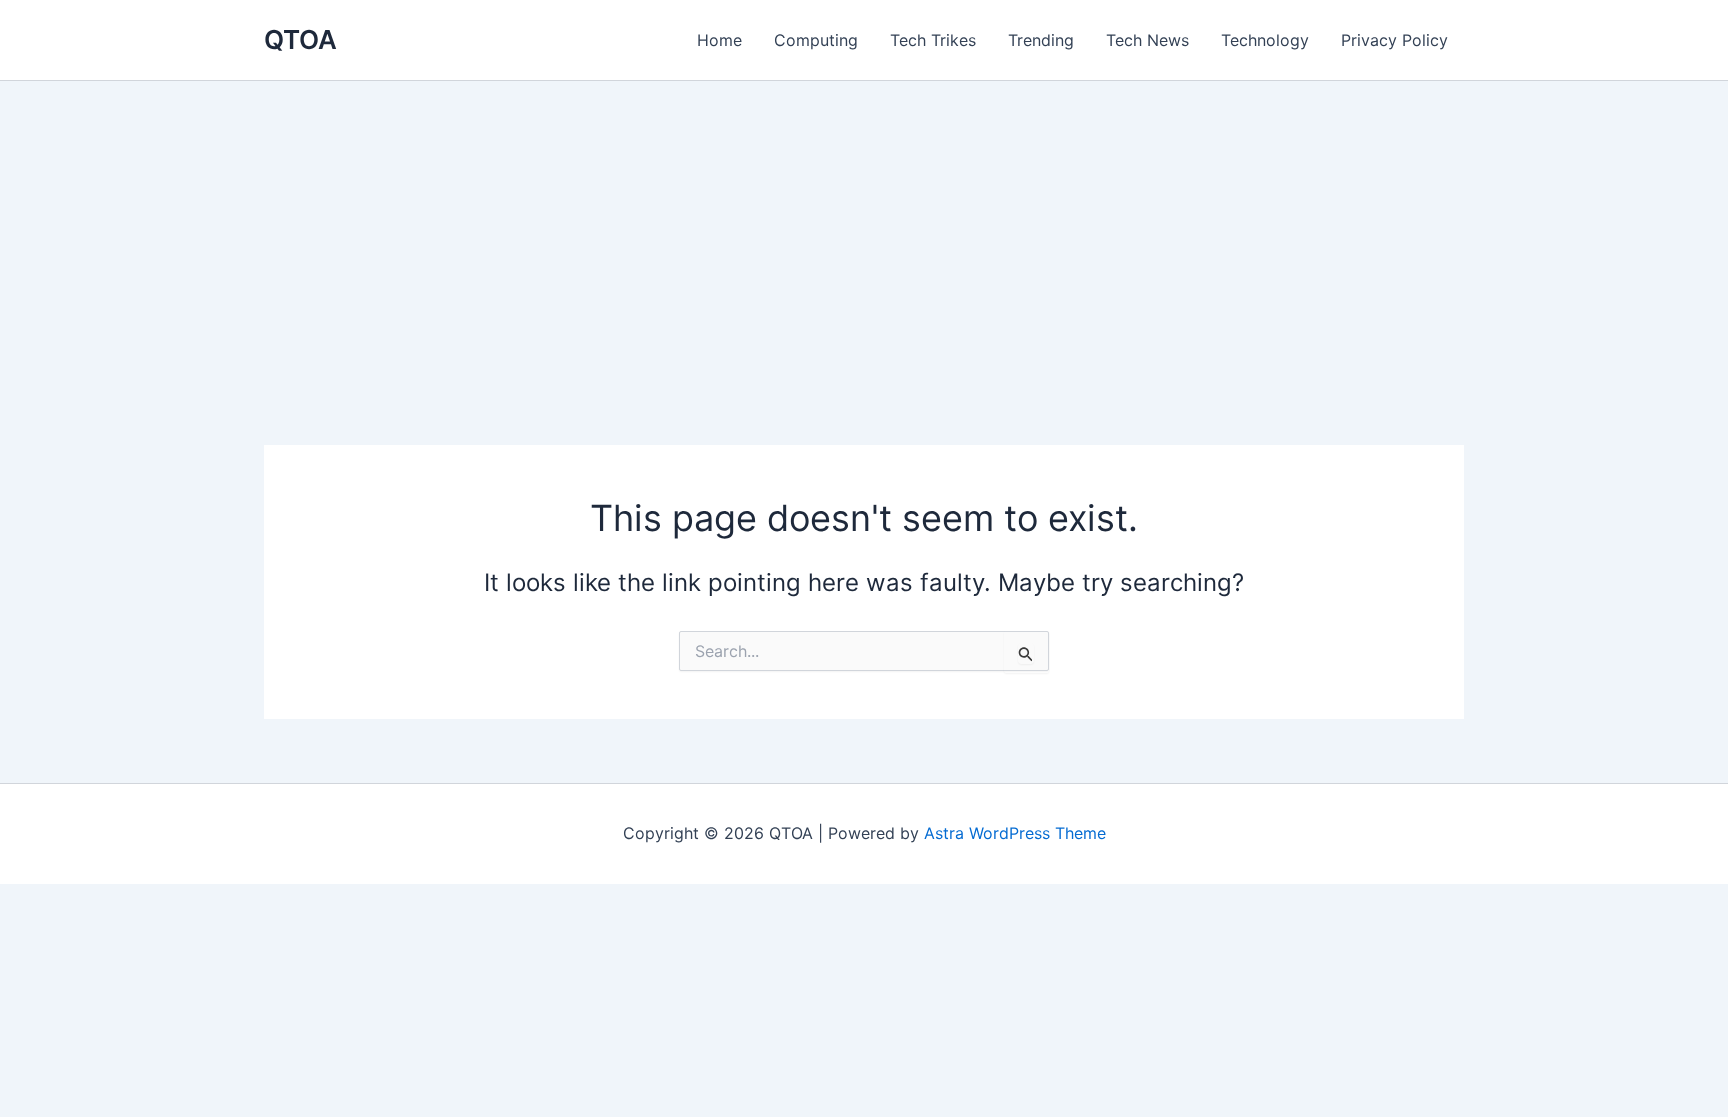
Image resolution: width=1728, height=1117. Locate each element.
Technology (1265, 40)
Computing (816, 40)
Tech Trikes (933, 40)
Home (719, 40)
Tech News (1147, 40)
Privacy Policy (1394, 40)
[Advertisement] (864, 231)
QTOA (300, 39)
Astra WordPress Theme (1015, 833)
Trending (1041, 40)
